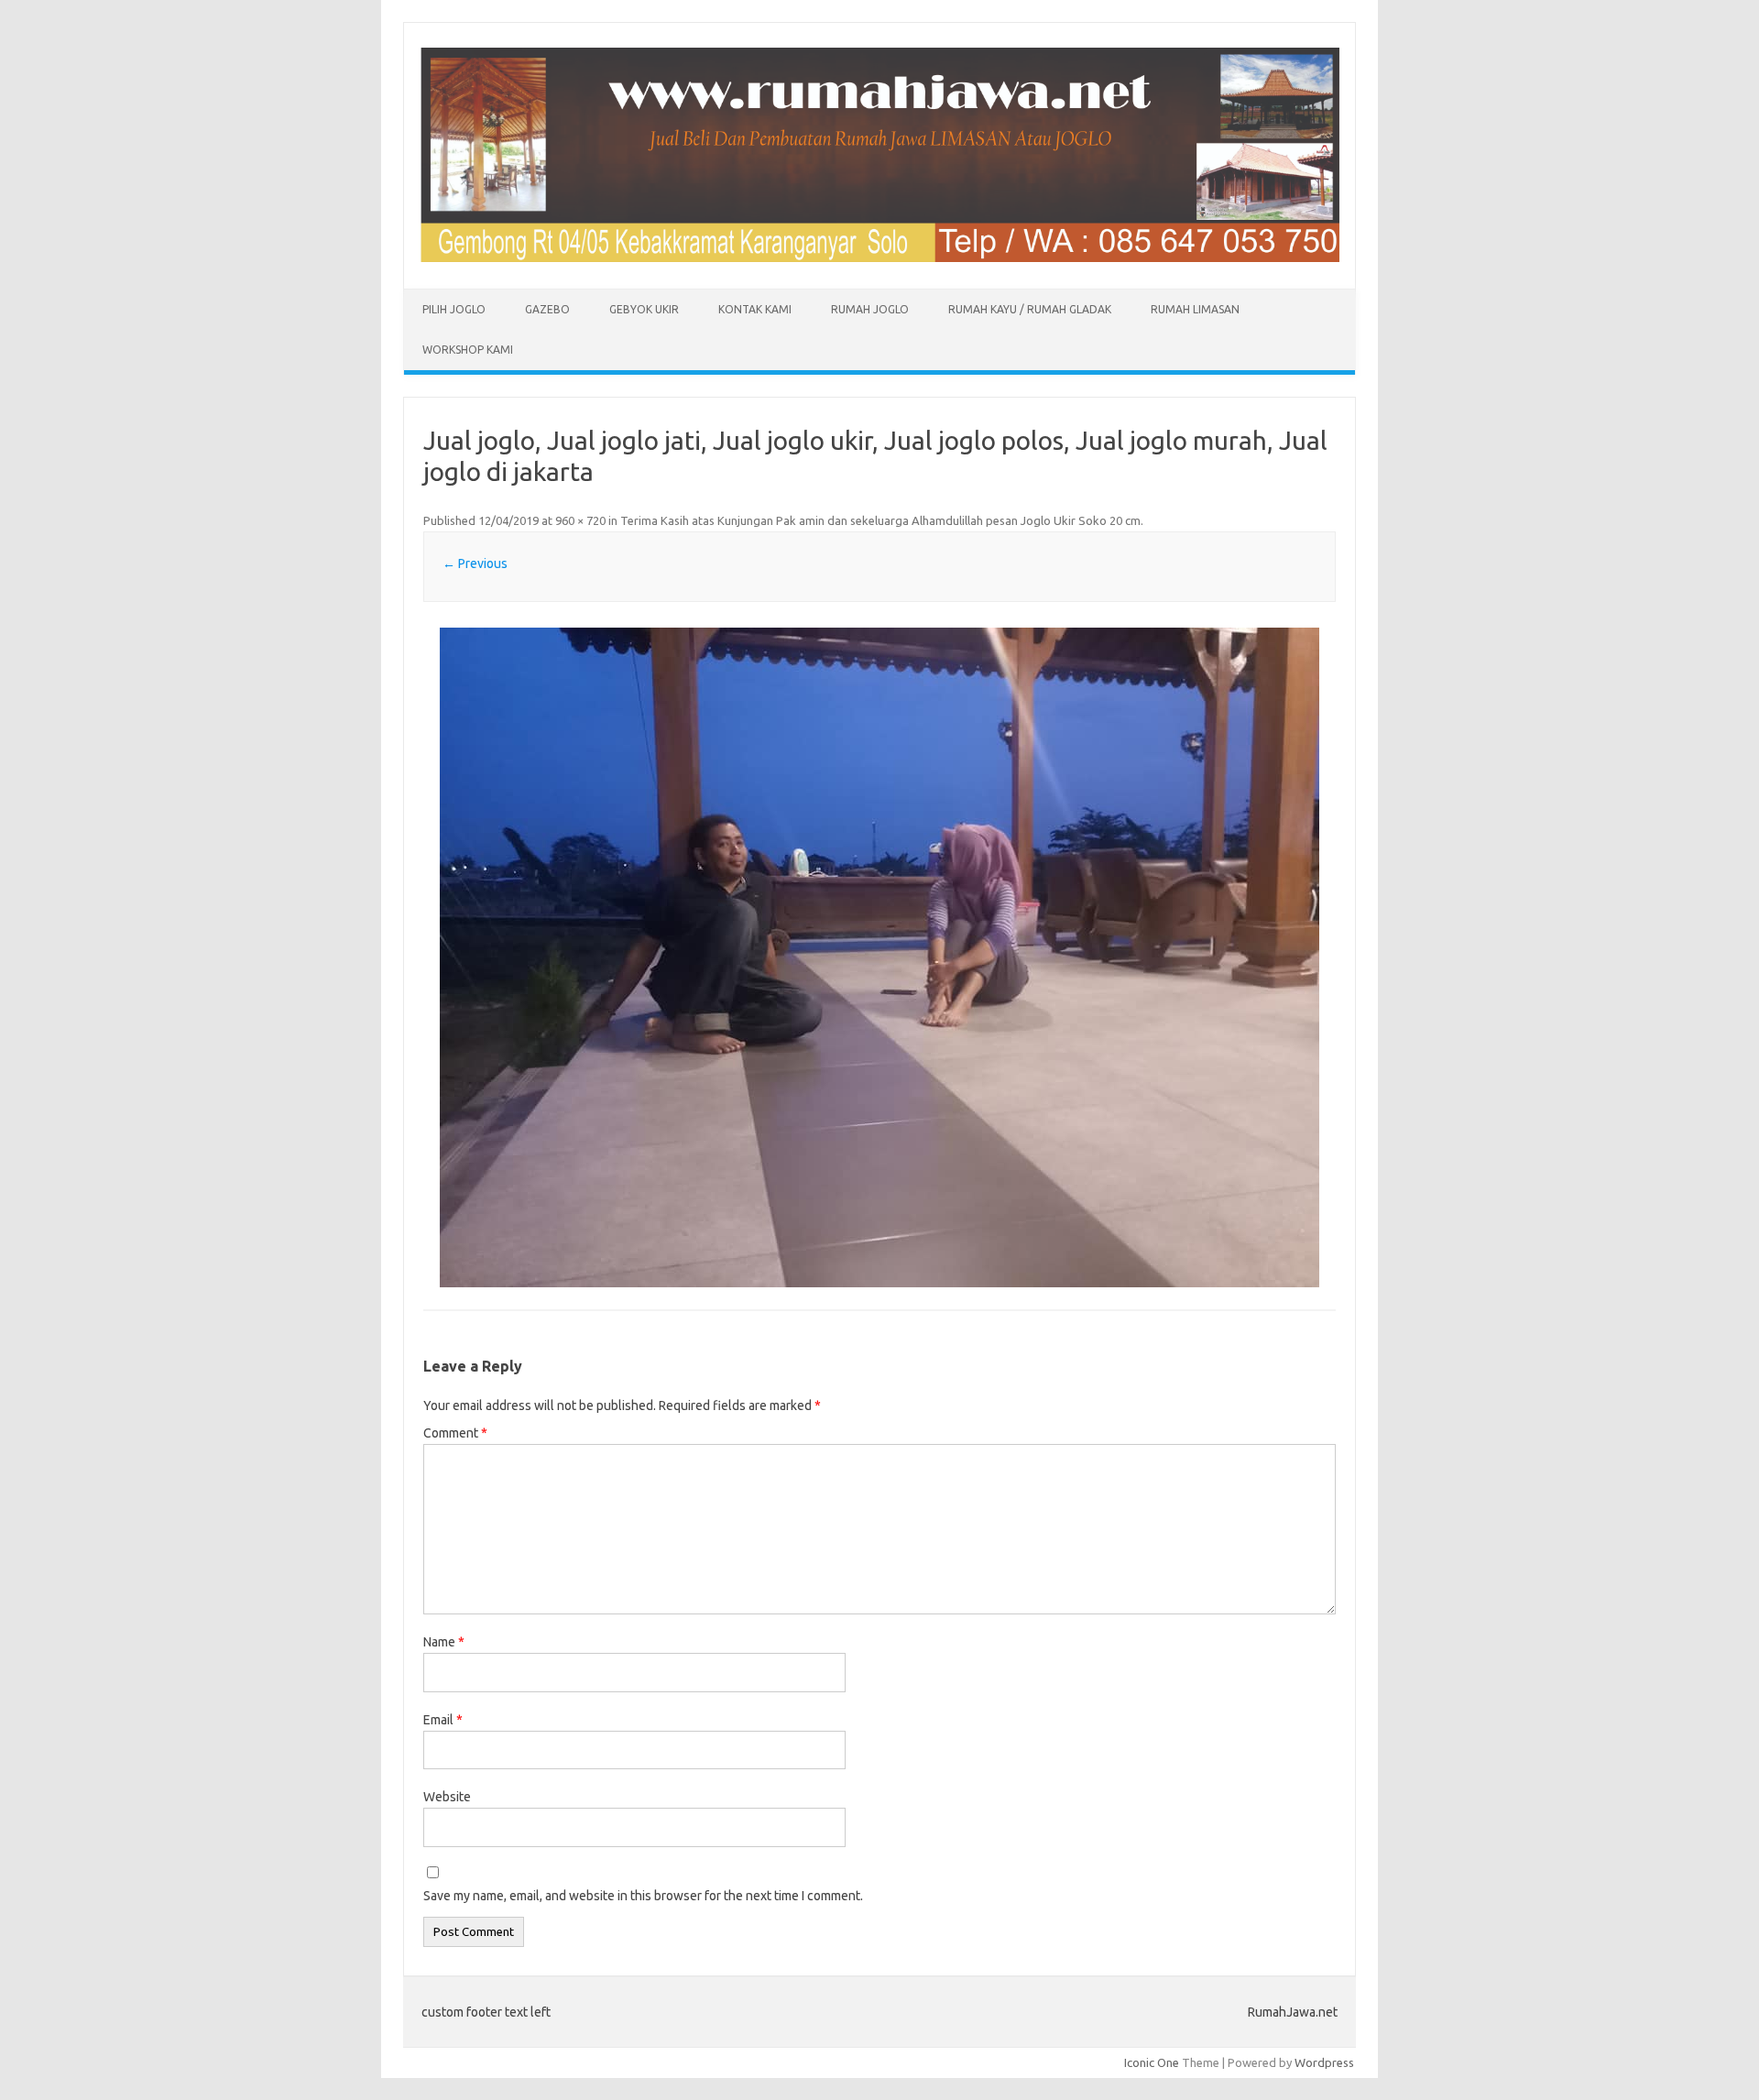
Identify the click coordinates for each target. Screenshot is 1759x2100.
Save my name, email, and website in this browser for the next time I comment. (643, 1896)
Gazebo (547, 309)
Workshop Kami (468, 350)
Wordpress (1324, 2062)
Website (447, 1797)
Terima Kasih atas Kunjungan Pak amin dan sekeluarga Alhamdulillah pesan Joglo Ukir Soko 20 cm (880, 520)
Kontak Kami (755, 309)
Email (443, 1720)
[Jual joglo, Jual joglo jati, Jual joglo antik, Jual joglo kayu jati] (879, 257)
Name (444, 1642)
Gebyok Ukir (644, 309)
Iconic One (1152, 2062)
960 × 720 (580, 520)
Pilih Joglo (454, 309)
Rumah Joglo (870, 309)
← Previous (475, 563)
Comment (455, 1433)
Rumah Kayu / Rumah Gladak (1030, 309)
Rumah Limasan (1195, 309)
